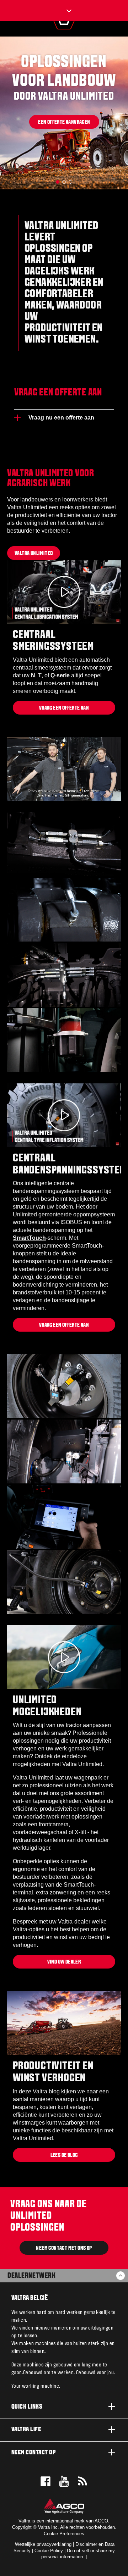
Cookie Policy (49, 2551)
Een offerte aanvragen (64, 122)
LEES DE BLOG (64, 2155)
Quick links (27, 2407)
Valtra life (26, 2430)
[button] (58, 182)
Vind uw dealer (64, 1962)
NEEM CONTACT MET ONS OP (64, 2248)
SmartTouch (29, 1238)
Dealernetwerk (31, 2276)
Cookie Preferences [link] (64, 2534)
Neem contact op (34, 2453)
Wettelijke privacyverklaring (43, 2544)
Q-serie (60, 675)
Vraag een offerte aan (64, 708)
